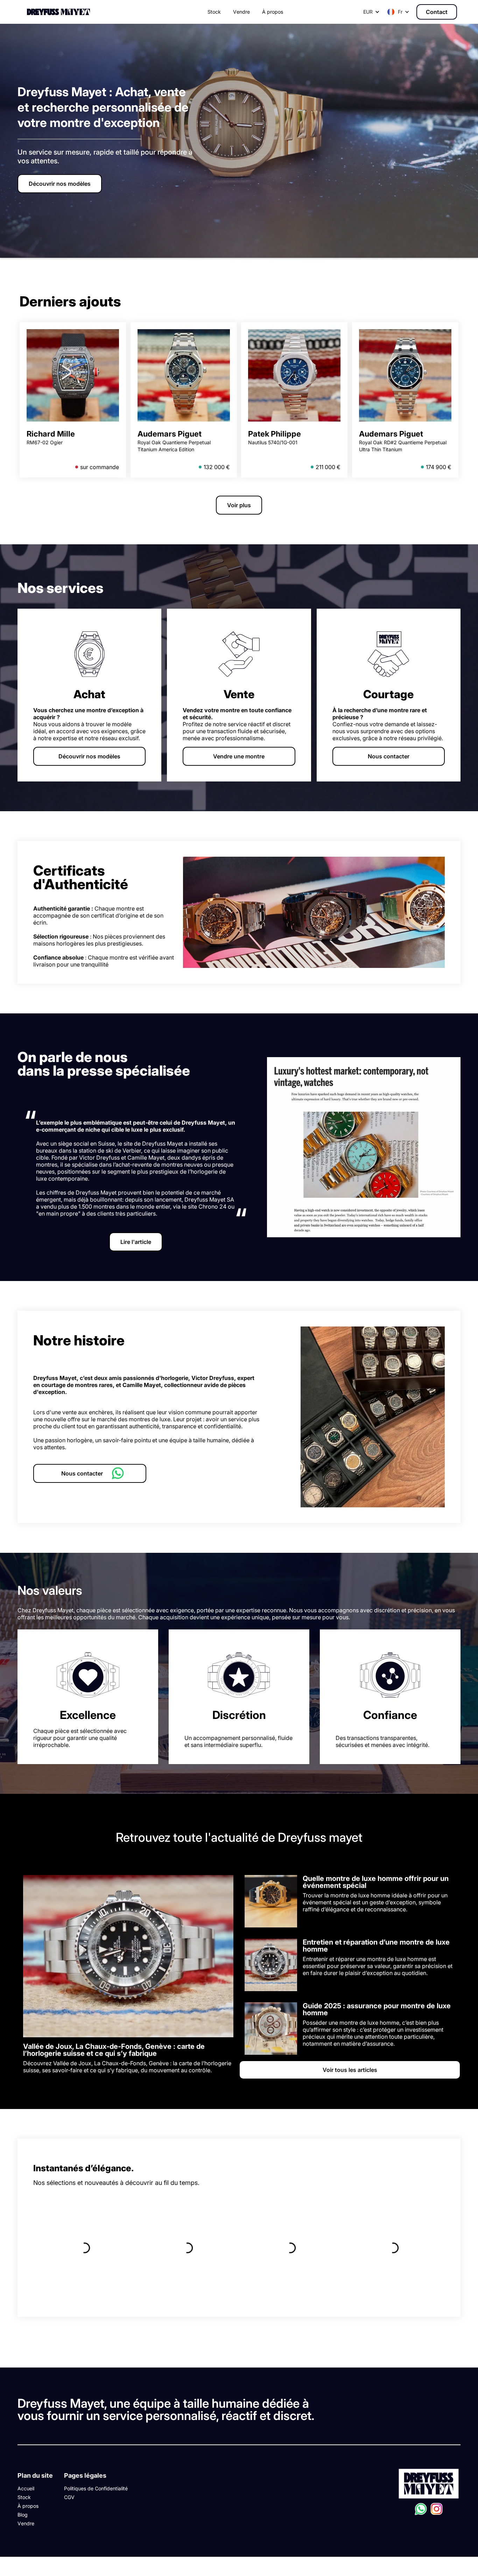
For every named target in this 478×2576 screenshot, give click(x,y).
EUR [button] (368, 12)
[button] (398, 12)
